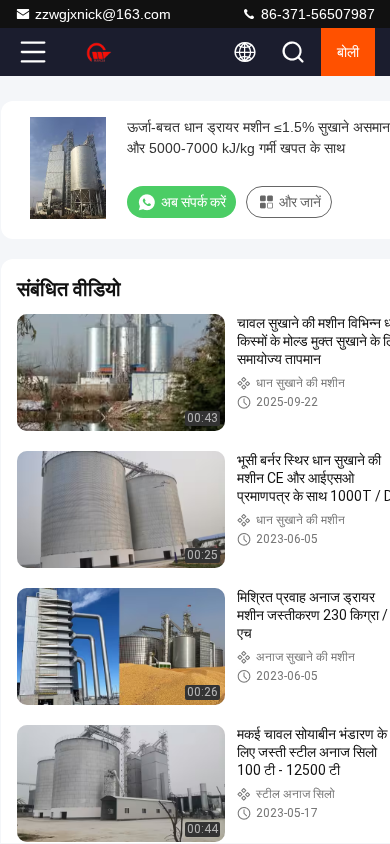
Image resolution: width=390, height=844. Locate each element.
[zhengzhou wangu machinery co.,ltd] (99, 52)
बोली (348, 52)
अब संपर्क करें (193, 202)
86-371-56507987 (316, 14)
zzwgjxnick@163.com (103, 14)
